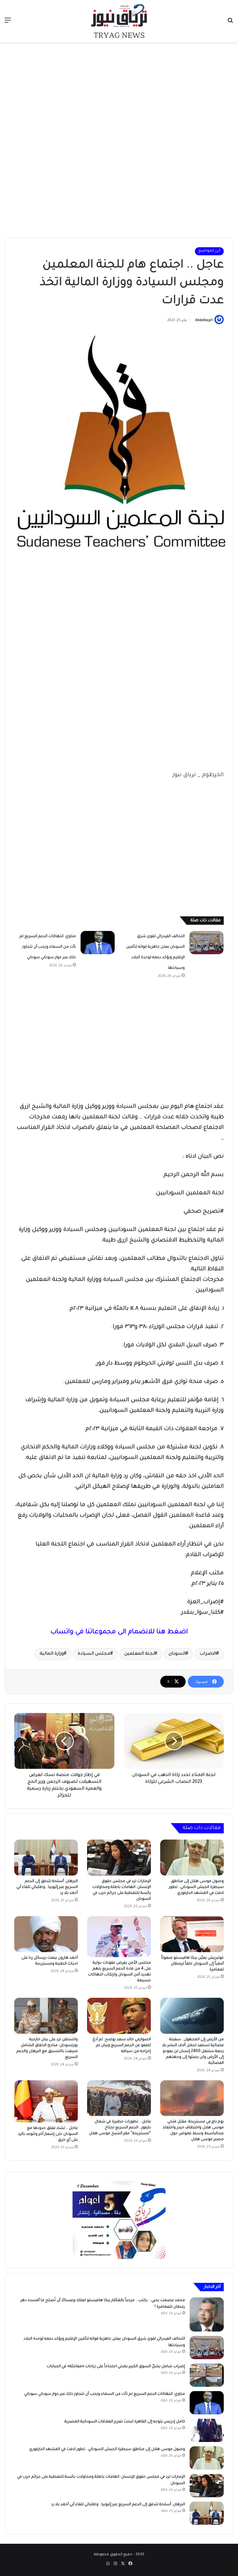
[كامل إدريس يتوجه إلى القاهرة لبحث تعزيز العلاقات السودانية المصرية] (207, 2430)
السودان (177, 1654)
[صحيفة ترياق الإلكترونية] (119, 21)
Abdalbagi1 (204, 320)
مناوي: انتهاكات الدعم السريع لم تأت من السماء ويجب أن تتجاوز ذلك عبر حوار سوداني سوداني (48, 947)
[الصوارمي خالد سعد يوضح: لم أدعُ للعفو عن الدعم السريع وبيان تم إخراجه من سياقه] (119, 2016)
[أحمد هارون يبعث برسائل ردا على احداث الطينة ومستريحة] (46, 1934)
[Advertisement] (119, 92)
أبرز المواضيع (209, 251)
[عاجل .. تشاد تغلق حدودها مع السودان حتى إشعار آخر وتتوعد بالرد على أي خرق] (46, 2102)
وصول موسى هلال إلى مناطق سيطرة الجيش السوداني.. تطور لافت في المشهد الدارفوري (196, 1887)
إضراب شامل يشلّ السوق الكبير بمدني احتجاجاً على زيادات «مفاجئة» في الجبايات (116, 2367)
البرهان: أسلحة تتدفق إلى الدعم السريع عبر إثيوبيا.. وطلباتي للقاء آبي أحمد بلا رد (47, 1887)
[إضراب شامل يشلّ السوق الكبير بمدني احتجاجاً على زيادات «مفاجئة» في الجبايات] (207, 2375)
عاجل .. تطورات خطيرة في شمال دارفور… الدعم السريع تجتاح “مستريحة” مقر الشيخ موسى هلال (120, 2128)
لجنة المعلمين (139, 1654)
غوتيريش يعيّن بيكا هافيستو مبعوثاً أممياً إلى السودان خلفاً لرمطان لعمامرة (192, 1964)
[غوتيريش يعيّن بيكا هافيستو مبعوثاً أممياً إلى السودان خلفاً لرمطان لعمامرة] (192, 1934)
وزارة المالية (52, 1654)
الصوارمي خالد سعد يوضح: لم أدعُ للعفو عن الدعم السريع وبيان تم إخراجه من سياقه (122, 2046)
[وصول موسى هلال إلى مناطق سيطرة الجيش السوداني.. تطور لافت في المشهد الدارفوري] (192, 1858)
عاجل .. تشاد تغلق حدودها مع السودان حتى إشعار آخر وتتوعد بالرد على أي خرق (48, 2134)
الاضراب (208, 1654)
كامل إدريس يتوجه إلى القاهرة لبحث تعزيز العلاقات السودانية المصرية (125, 2422)
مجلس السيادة (94, 1654)
